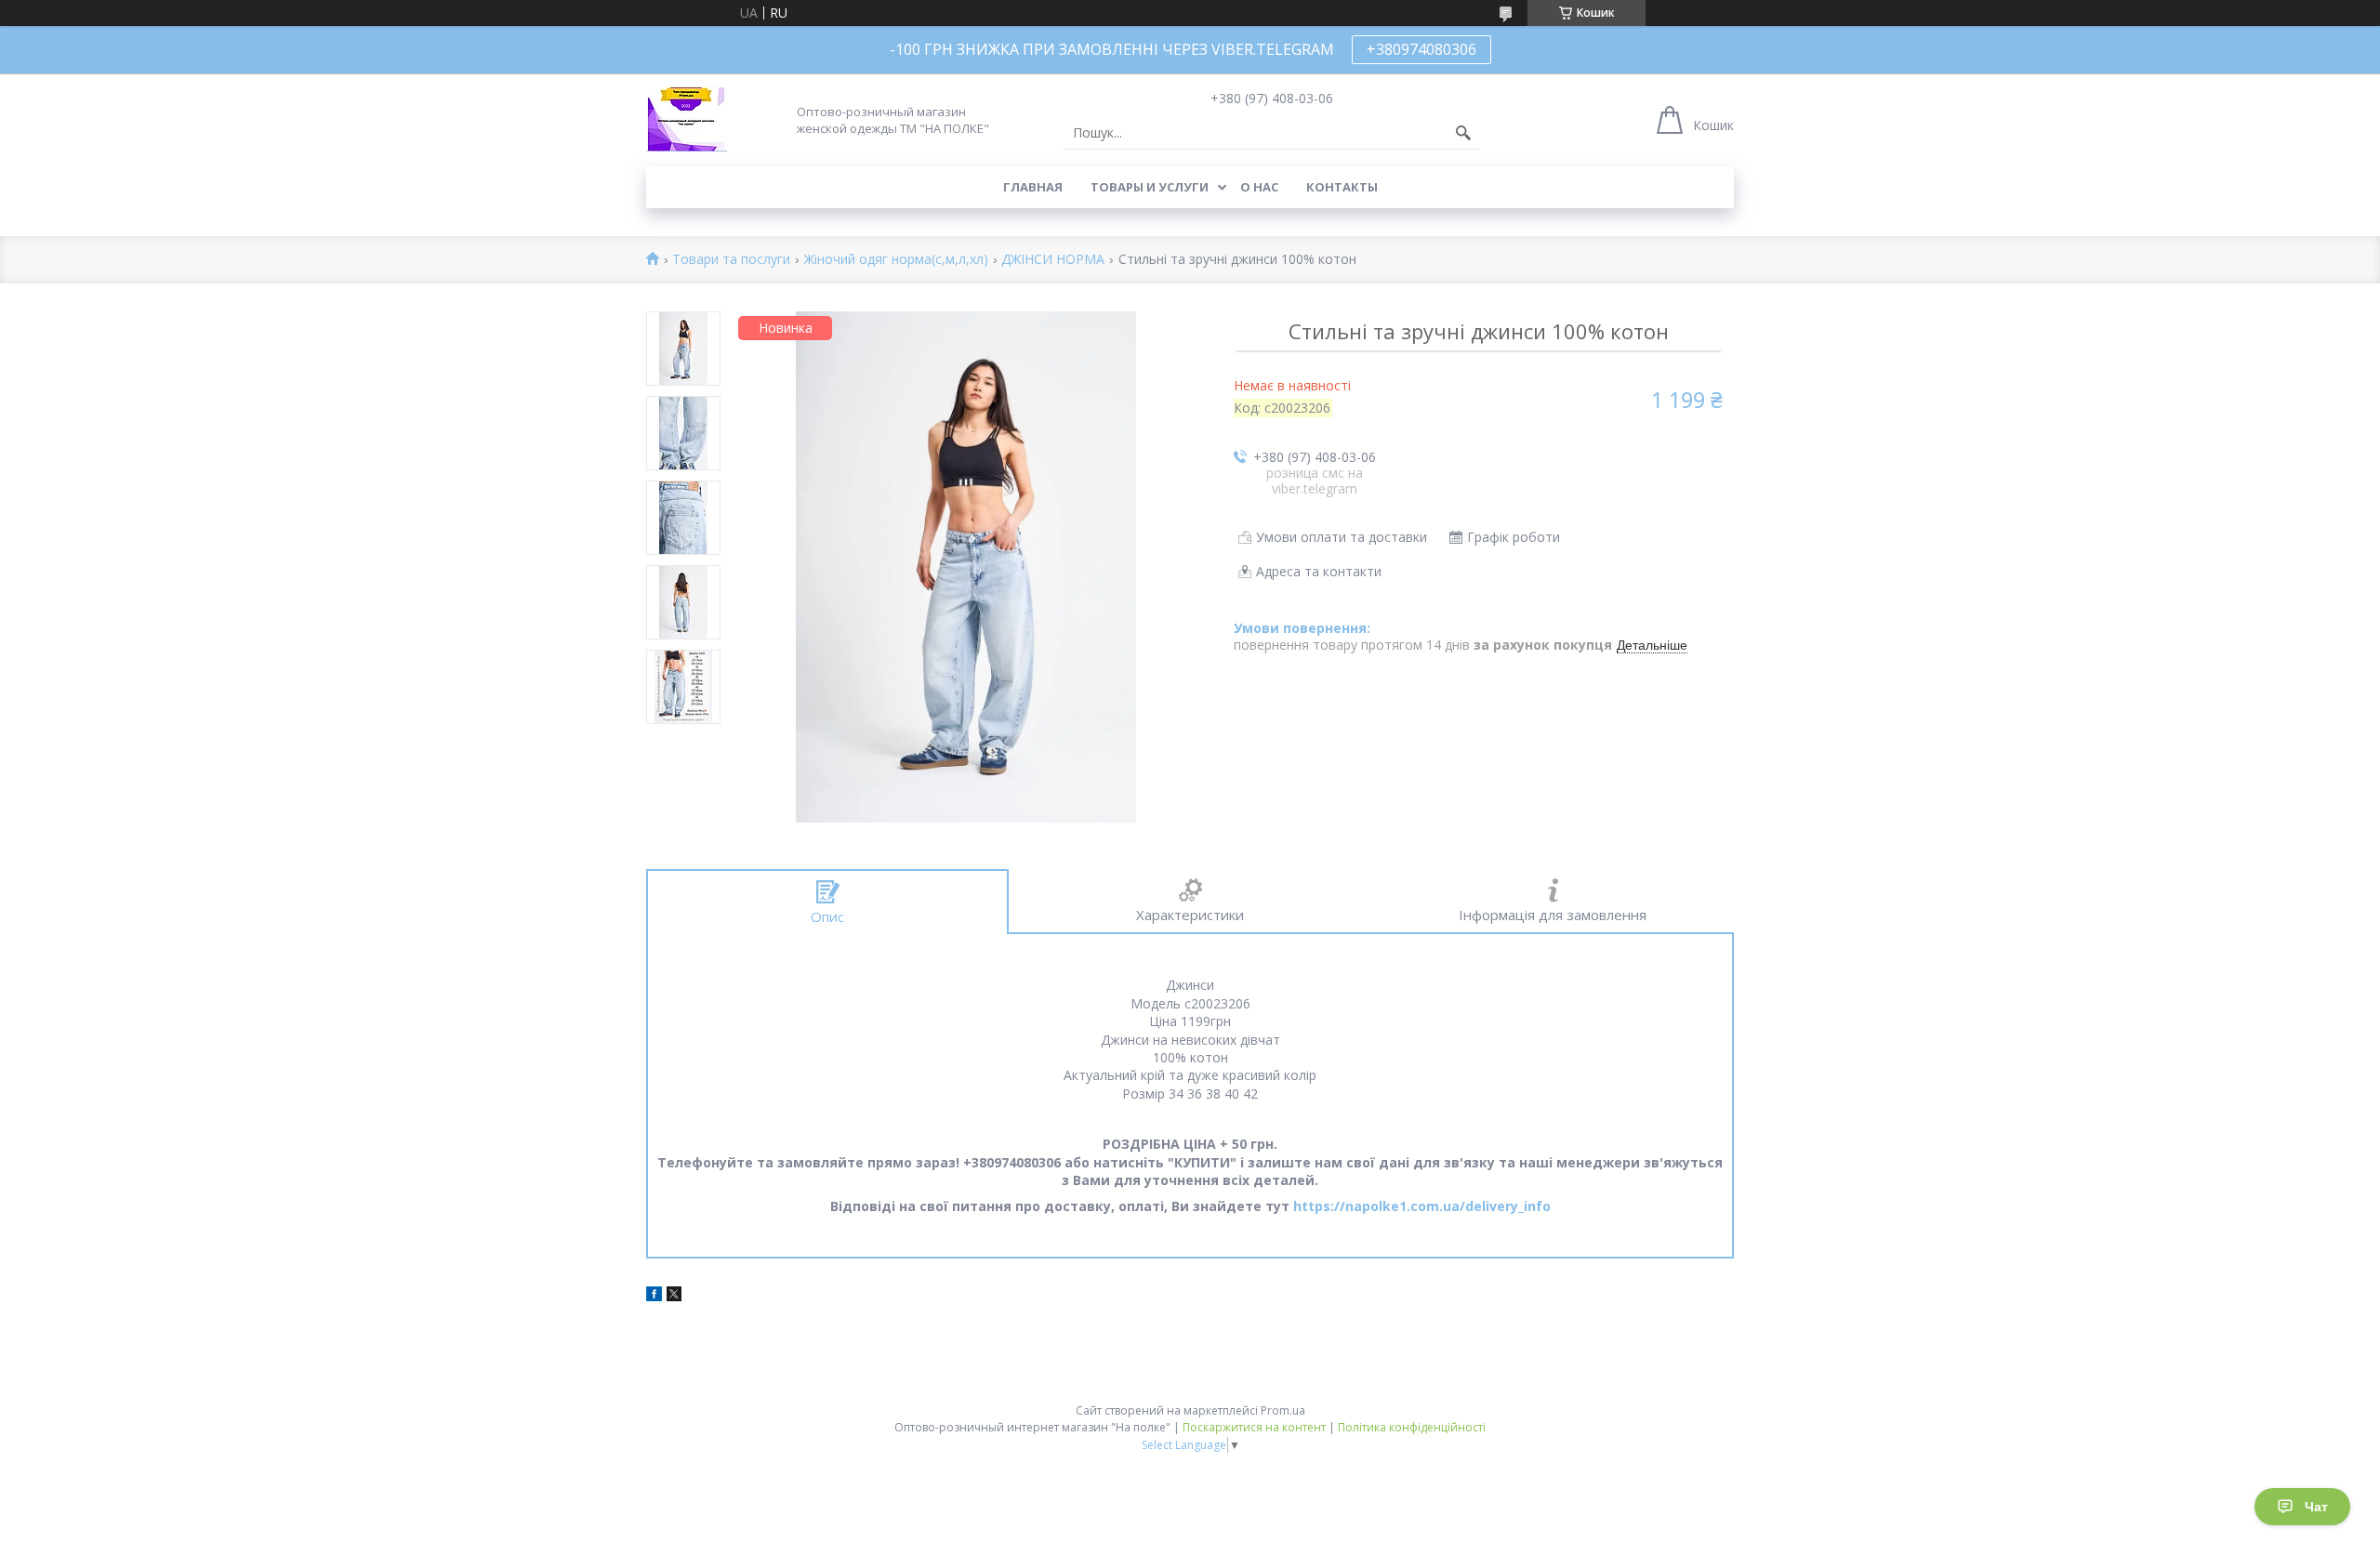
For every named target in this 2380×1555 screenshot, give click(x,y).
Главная (1033, 187)
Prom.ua (1283, 1410)
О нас (1259, 187)
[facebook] (654, 1296)
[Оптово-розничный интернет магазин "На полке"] (687, 119)
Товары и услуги (1150, 187)
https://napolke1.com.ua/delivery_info (1422, 1206)
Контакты (1342, 187)
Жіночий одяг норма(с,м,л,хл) (896, 260)
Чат (2316, 1507)
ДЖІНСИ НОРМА (1053, 260)
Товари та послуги (731, 260)
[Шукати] (1463, 133)
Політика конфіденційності (1412, 1427)
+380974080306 (1421, 49)
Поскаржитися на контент (1254, 1427)
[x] (674, 1296)
